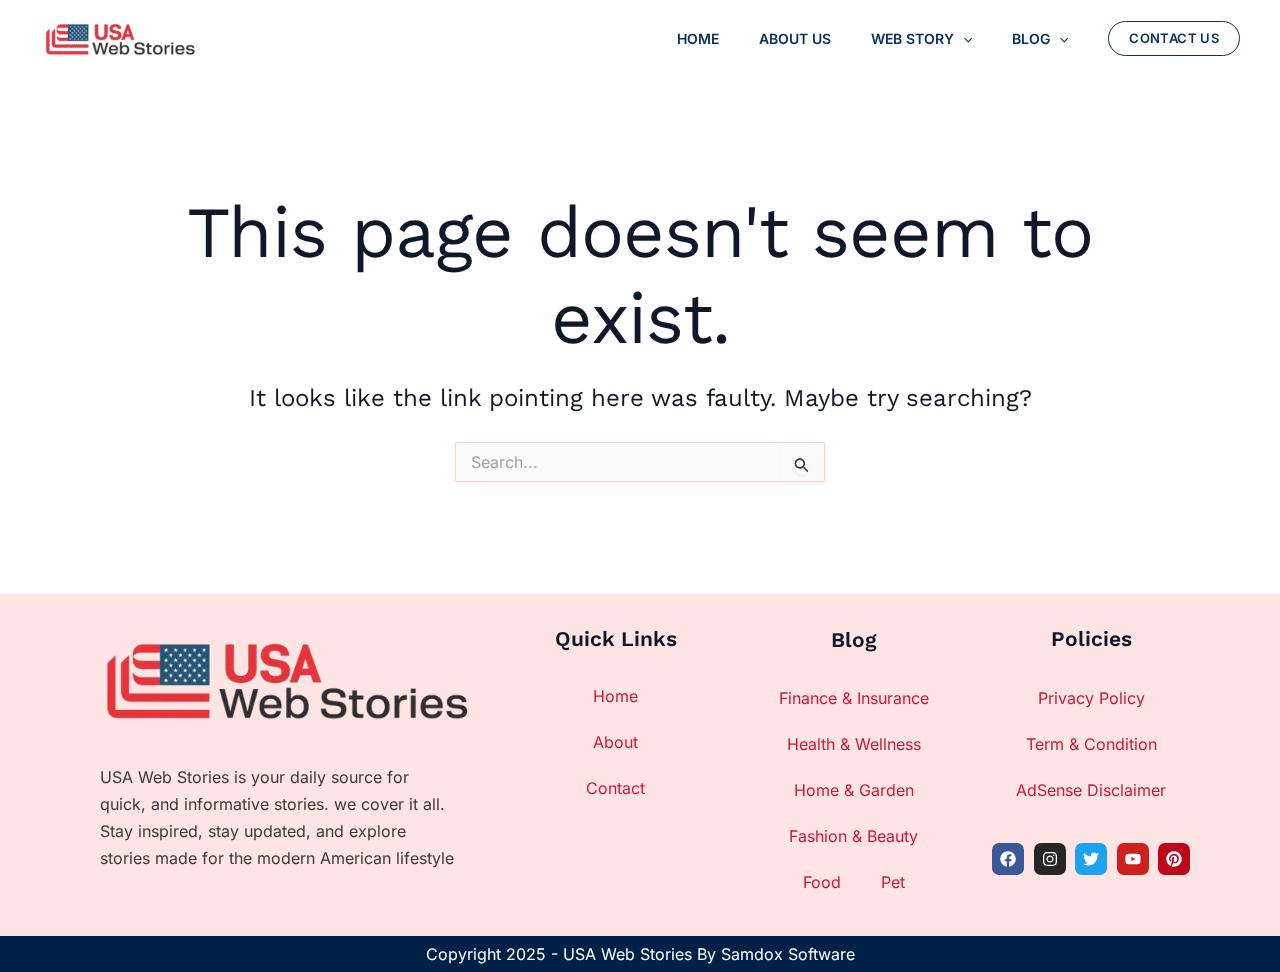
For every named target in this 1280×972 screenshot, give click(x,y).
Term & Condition (1091, 744)
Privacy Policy (1091, 698)
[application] (963, 39)
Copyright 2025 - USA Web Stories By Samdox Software (640, 954)
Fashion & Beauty (853, 836)
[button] (1174, 38)
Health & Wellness (854, 744)
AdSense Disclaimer (1091, 790)
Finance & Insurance (854, 698)
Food (822, 882)
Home (615, 696)
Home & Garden (854, 790)
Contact (615, 788)
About (615, 742)
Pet (893, 882)
